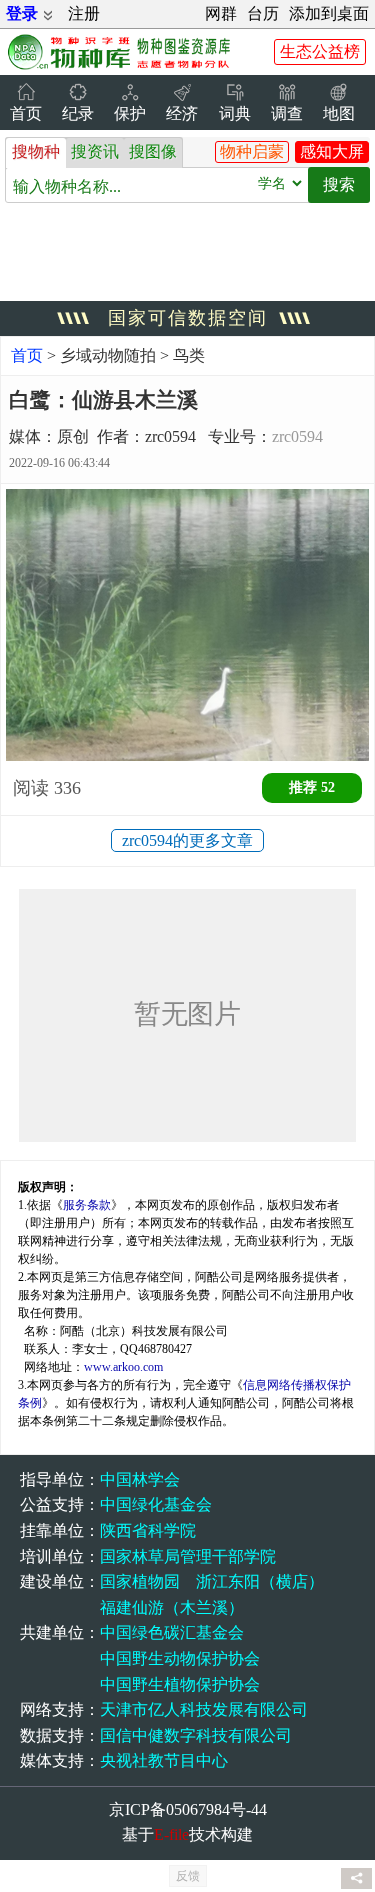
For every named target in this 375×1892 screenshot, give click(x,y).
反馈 (188, 1876)
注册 (84, 13)
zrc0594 (297, 436)
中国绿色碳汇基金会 (172, 1632)
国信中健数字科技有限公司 (196, 1735)
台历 (263, 13)
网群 (221, 13)
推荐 (312, 787)
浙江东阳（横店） (260, 1581)
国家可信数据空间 (188, 318)
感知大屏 (332, 151)
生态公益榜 (320, 51)
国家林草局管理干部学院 (188, 1556)
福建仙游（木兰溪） (172, 1607)
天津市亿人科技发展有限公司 (204, 1709)
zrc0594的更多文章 (187, 840)
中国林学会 (140, 1479)
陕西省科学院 (148, 1530)
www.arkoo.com (123, 1367)
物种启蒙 (252, 151)
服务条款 (87, 1205)
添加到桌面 (329, 13)
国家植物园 (140, 1581)
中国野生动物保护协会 (180, 1658)
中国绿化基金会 (156, 1504)
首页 (27, 355)
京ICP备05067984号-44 (188, 1809)
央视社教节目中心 (164, 1760)
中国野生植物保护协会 (180, 1684)
